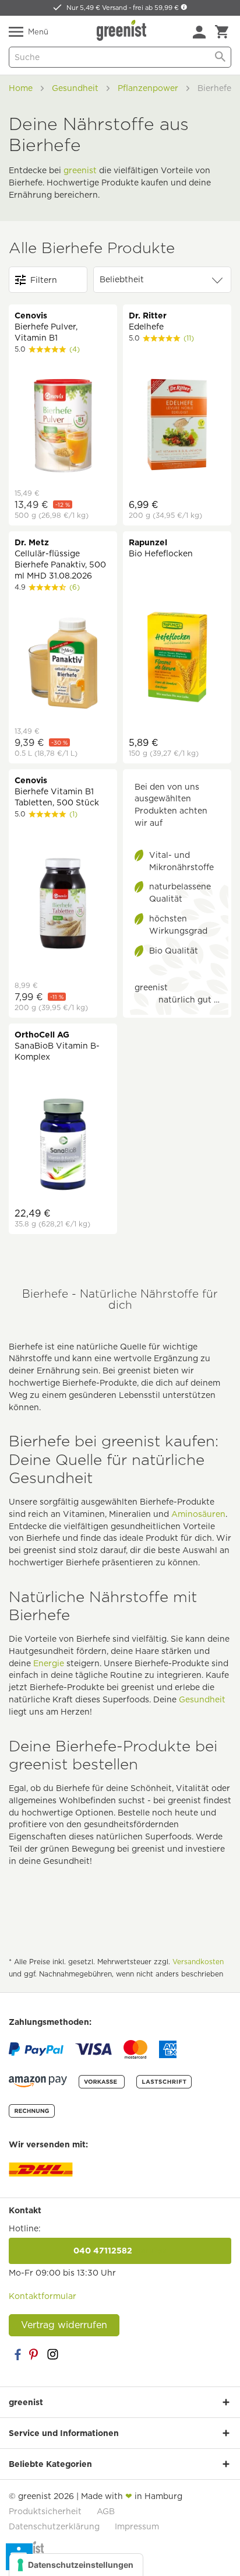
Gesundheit (202, 1699)
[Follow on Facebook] (17, 2354)
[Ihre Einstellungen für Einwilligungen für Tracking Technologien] (76, 2565)
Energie (49, 1663)
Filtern (44, 280)
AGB (106, 2511)
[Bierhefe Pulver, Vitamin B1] (63, 427)
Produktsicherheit (45, 2511)
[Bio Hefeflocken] (177, 659)
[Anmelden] (199, 32)
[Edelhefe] (177, 426)
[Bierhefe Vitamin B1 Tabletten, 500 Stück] (63, 905)
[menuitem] (199, 32)
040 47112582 (120, 2251)
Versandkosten (198, 1962)
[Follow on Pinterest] (35, 2354)
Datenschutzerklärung (54, 2526)
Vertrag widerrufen (64, 2325)
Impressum (137, 2526)
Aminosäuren (198, 1514)
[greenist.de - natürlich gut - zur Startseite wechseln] (123, 30)
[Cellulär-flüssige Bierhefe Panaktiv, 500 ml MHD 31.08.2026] (63, 665)
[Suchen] (220, 57)
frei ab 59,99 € (157, 8)
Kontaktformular (43, 2296)
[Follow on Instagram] (52, 2354)
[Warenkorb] (222, 32)
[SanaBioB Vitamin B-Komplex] (63, 1146)
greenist (80, 170)
